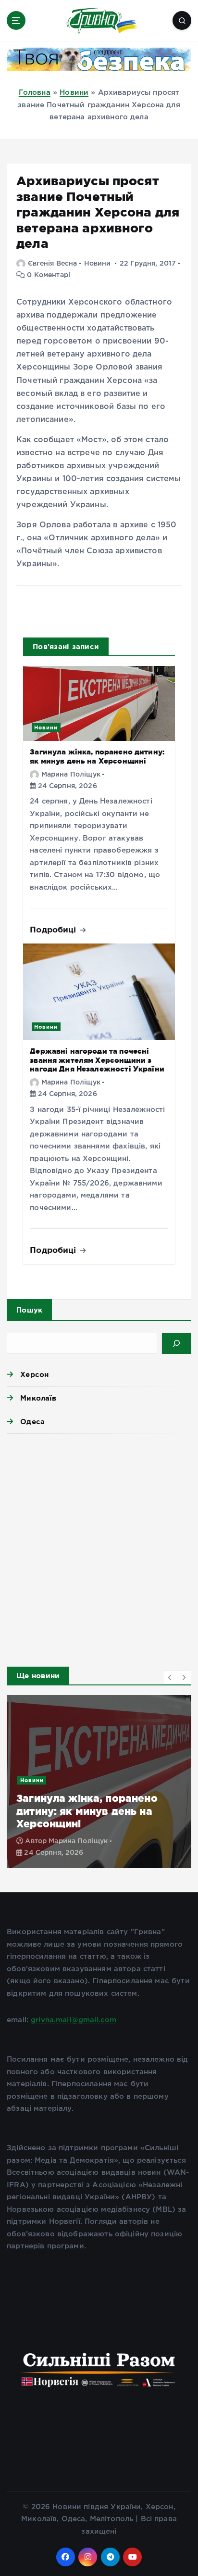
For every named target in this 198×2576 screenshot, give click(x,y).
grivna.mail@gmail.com (74, 2020)
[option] (99, 1782)
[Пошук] (177, 1343)
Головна (35, 93)
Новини (74, 93)
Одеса (32, 1422)
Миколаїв (38, 1398)
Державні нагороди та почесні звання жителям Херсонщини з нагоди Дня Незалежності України (97, 1060)
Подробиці (54, 929)
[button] (170, 1677)
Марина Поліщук (71, 775)
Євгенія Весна (52, 264)
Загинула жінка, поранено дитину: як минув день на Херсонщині (97, 756)
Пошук (29, 1310)
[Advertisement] (99, 1547)
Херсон (34, 1374)
